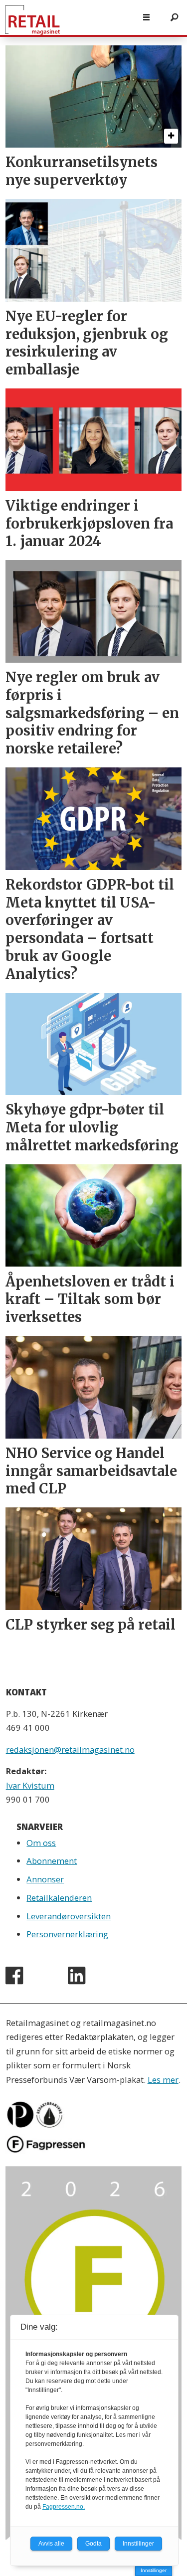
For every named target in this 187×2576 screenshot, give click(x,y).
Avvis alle (51, 2544)
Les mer (163, 2080)
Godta (93, 2544)
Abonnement (52, 1861)
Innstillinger (154, 2570)
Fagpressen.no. (64, 2507)
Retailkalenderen (59, 1898)
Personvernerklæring (67, 1934)
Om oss (41, 1843)
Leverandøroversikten (69, 1916)
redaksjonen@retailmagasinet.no (70, 1749)
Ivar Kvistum (30, 1785)
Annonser (45, 1879)
